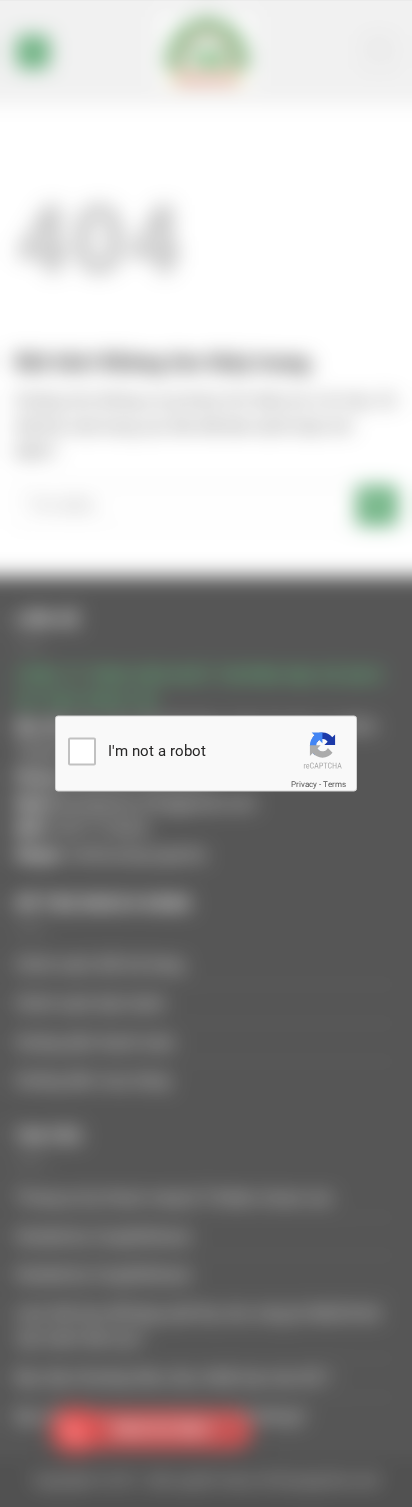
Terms (334, 783)
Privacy (304, 783)
